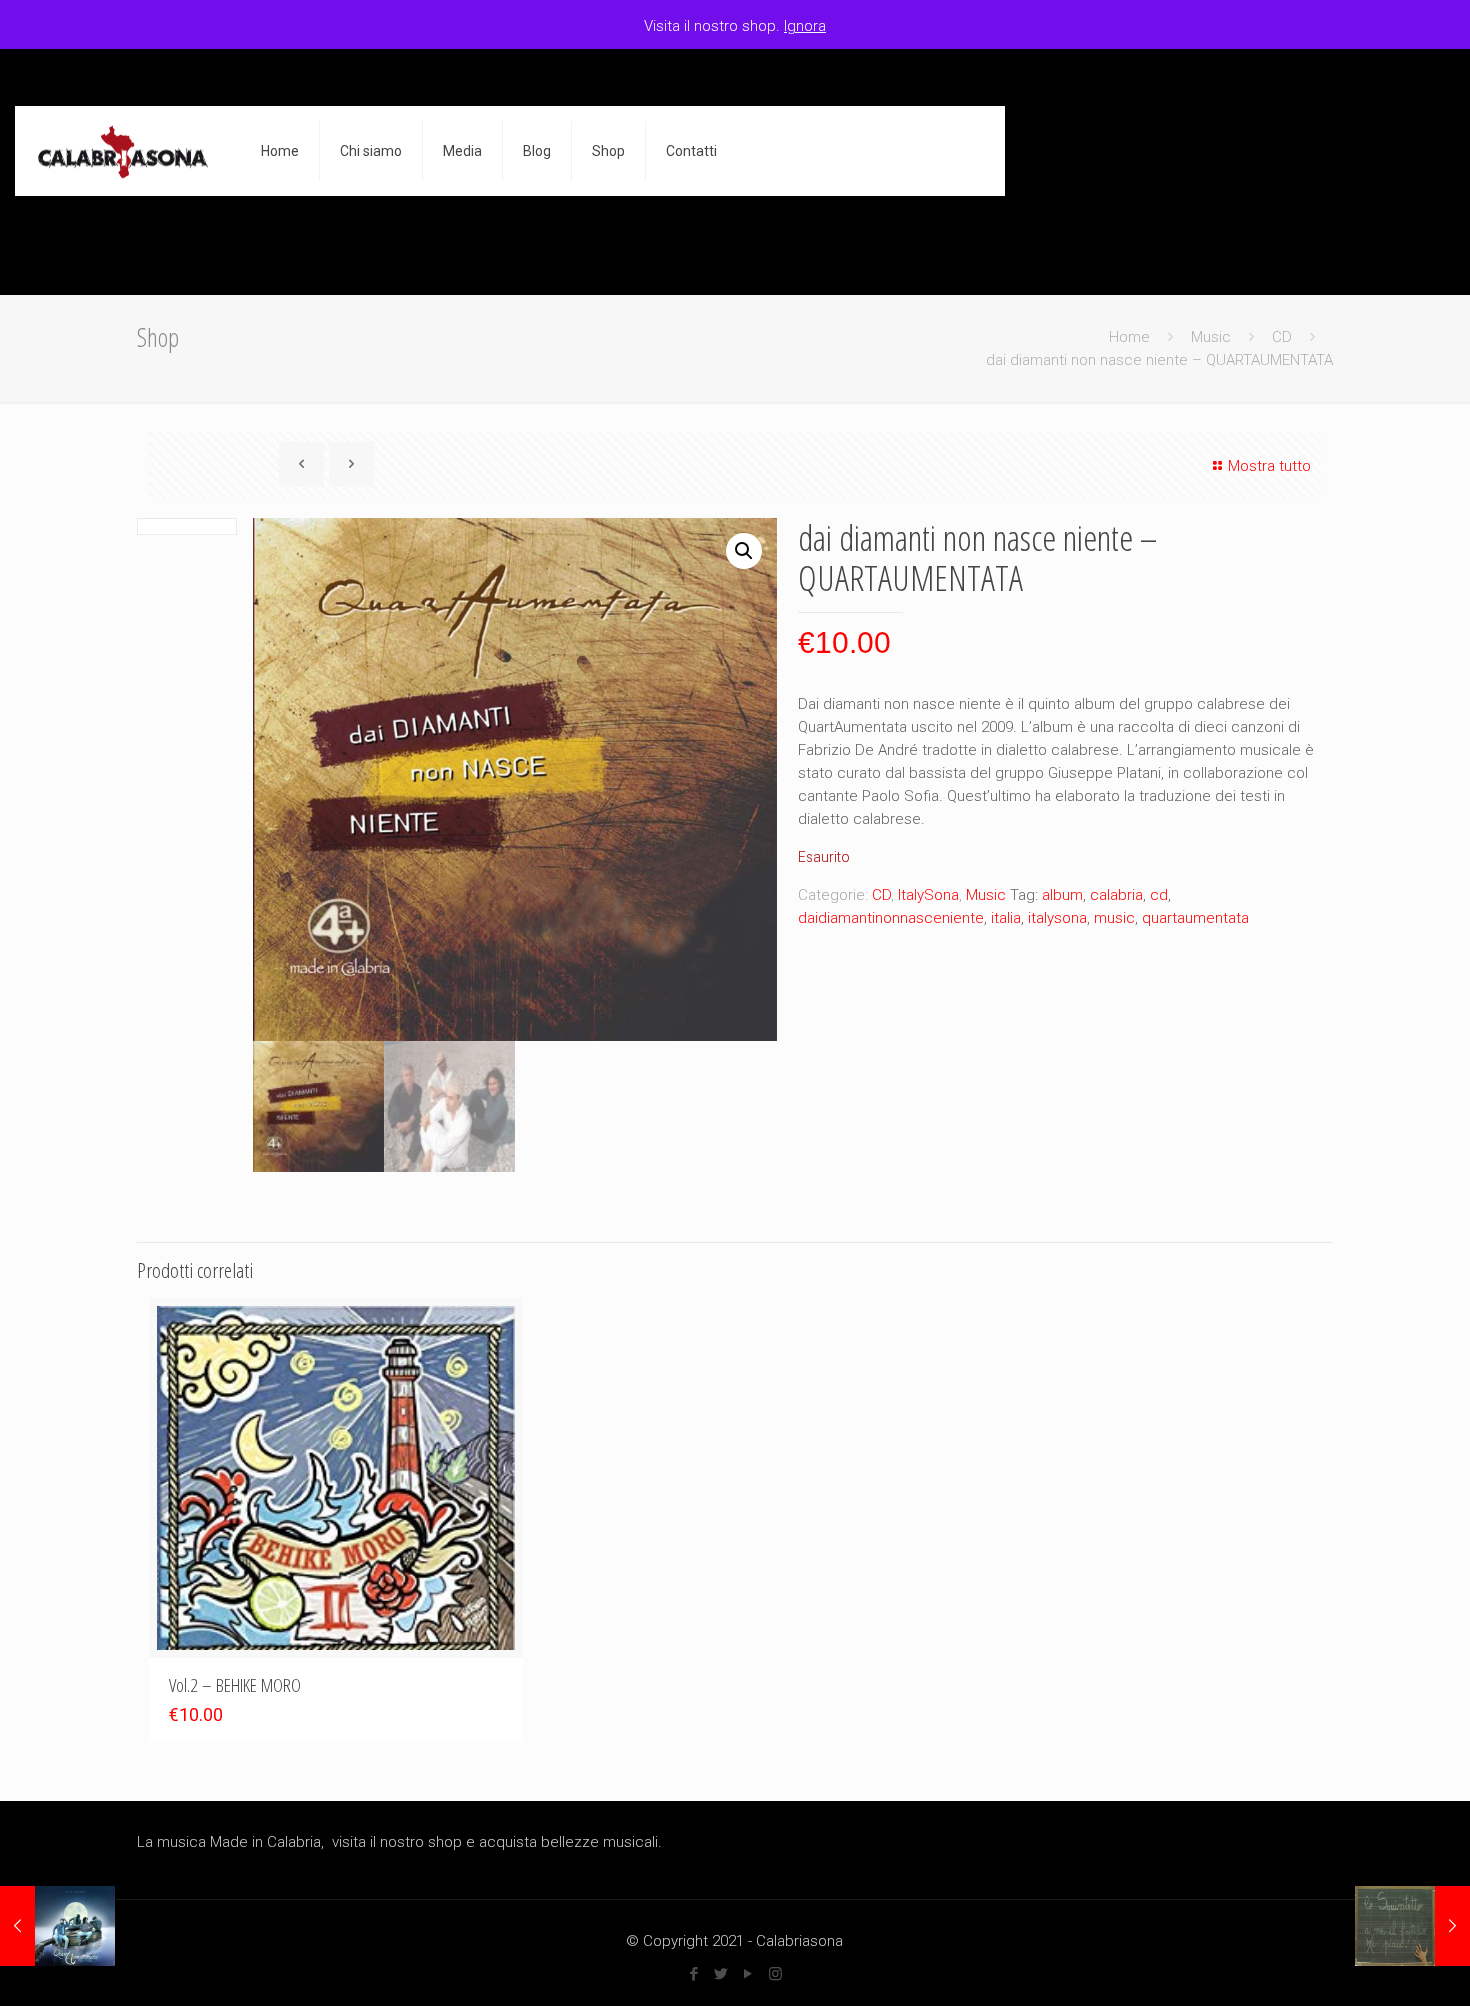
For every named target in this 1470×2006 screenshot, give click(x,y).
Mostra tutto (1269, 466)
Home (1129, 337)
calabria (1116, 895)
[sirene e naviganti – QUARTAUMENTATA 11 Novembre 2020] (57, 1926)
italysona (1057, 918)
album (1062, 895)
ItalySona (928, 895)
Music (1211, 337)
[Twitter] (721, 1974)
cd (1159, 895)
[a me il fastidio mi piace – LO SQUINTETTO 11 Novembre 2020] (1412, 1926)
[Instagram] (775, 1974)
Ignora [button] (805, 26)
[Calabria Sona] (123, 151)
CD (1282, 337)
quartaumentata (1195, 918)
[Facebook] (694, 1974)
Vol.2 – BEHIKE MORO (235, 1685)
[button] (744, 551)
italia (1006, 918)
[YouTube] (748, 1974)
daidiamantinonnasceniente (891, 918)
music (1114, 918)
